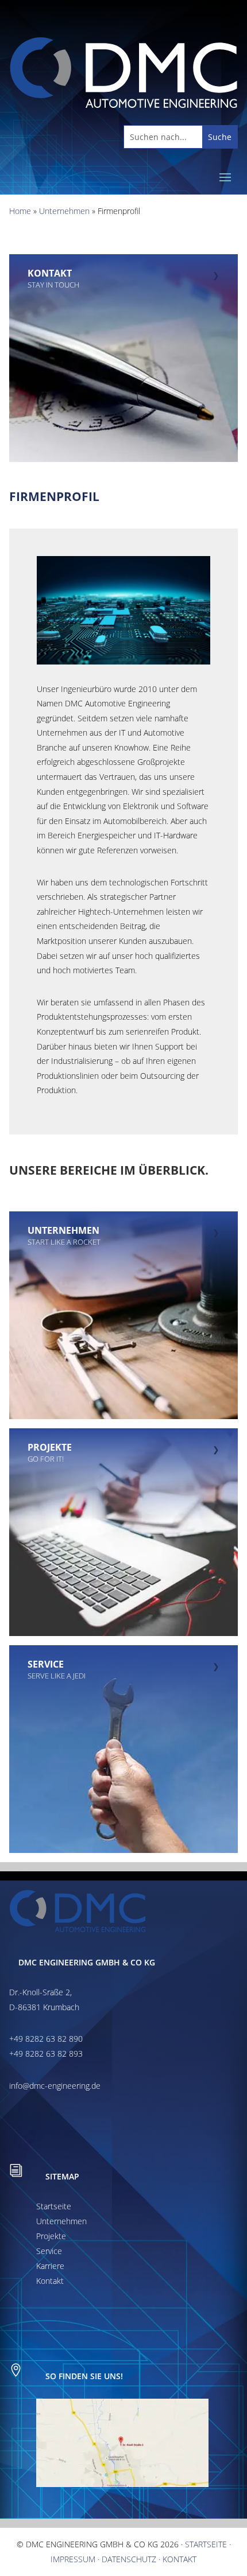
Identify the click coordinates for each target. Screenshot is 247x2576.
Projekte (51, 2236)
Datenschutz (129, 2559)
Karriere (50, 2266)
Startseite (54, 2206)
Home (20, 211)
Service (49, 2251)
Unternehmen (64, 211)
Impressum (73, 2559)
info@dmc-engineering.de (55, 2086)
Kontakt (50, 2281)
